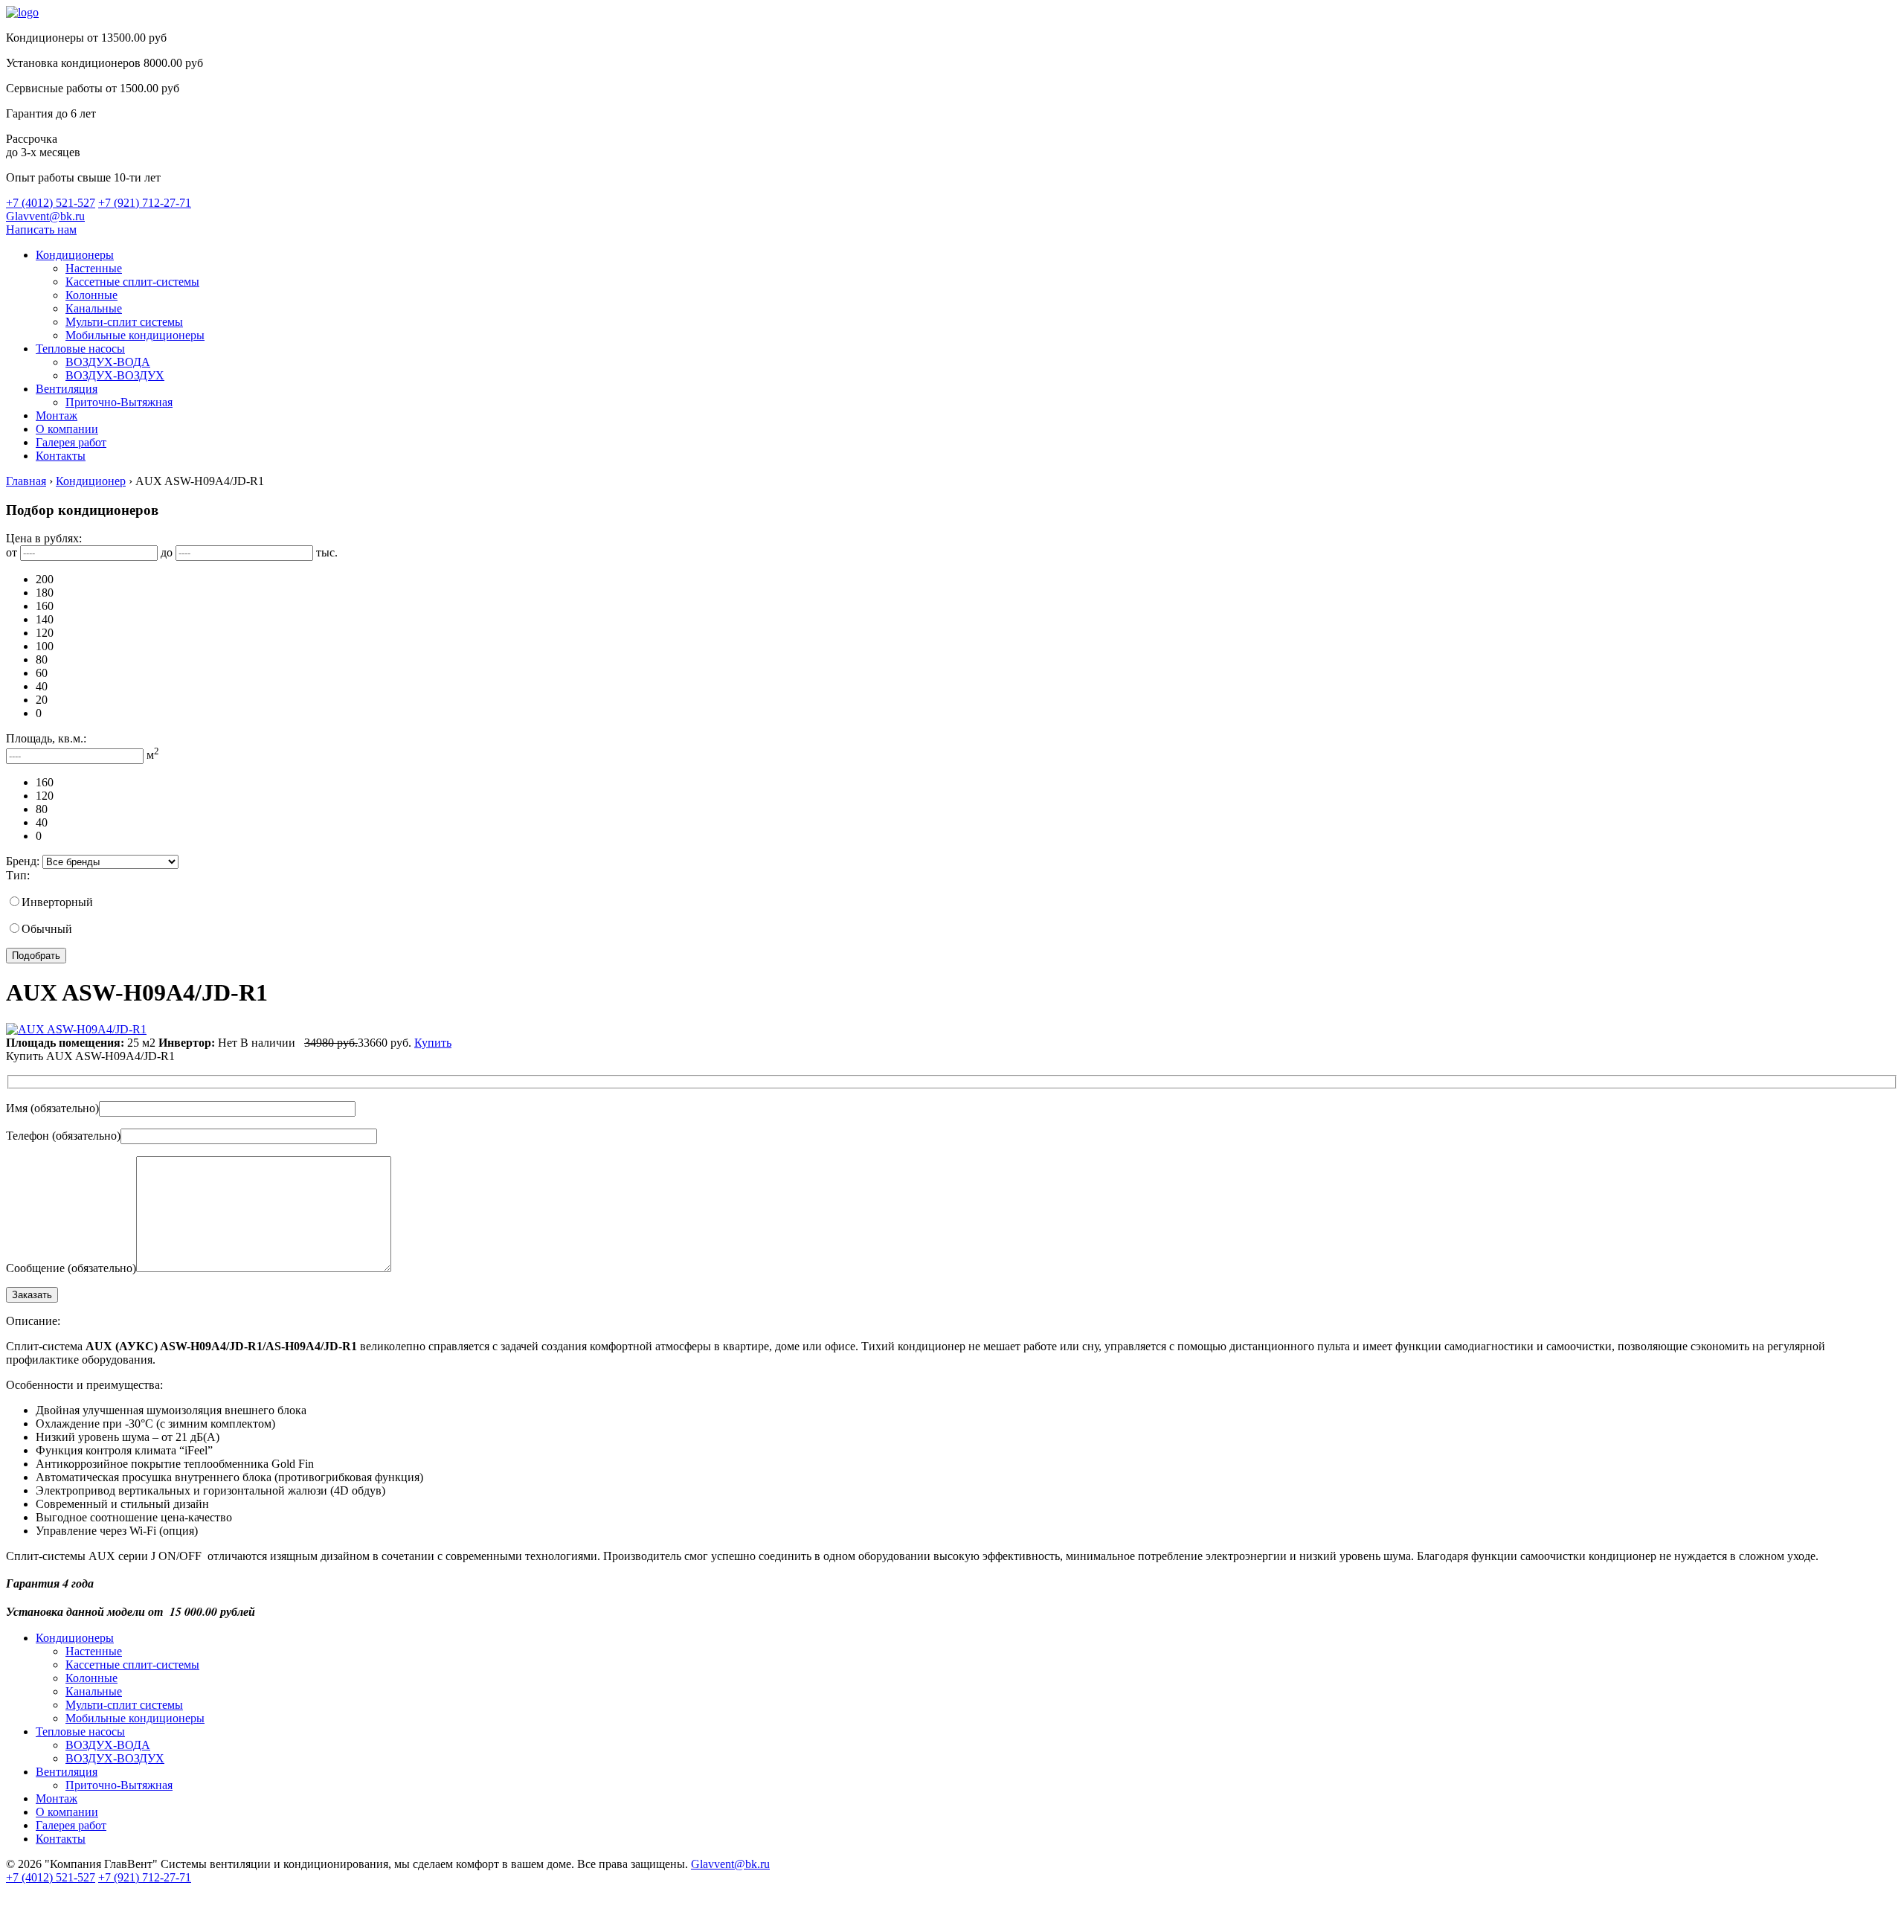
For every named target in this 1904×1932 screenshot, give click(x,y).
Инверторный (57, 902)
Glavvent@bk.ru (45, 216)
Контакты (61, 456)
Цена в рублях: (44, 538)
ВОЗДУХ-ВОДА (108, 362)
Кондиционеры (75, 255)
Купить (433, 1043)
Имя (52, 1108)
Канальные (94, 308)
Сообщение (71, 1268)
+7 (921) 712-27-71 (145, 203)
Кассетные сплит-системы (132, 282)
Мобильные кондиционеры (135, 335)
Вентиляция (67, 389)
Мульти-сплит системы (124, 322)
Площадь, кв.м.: (46, 738)
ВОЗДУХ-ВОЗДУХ (115, 375)
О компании (67, 429)
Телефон (63, 1136)
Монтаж (57, 415)
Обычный (47, 929)
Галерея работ (71, 442)
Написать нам (41, 230)
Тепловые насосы (80, 349)
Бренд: (23, 861)
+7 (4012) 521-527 (51, 203)
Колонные (91, 295)
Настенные (94, 268)
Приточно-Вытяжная (119, 402)
